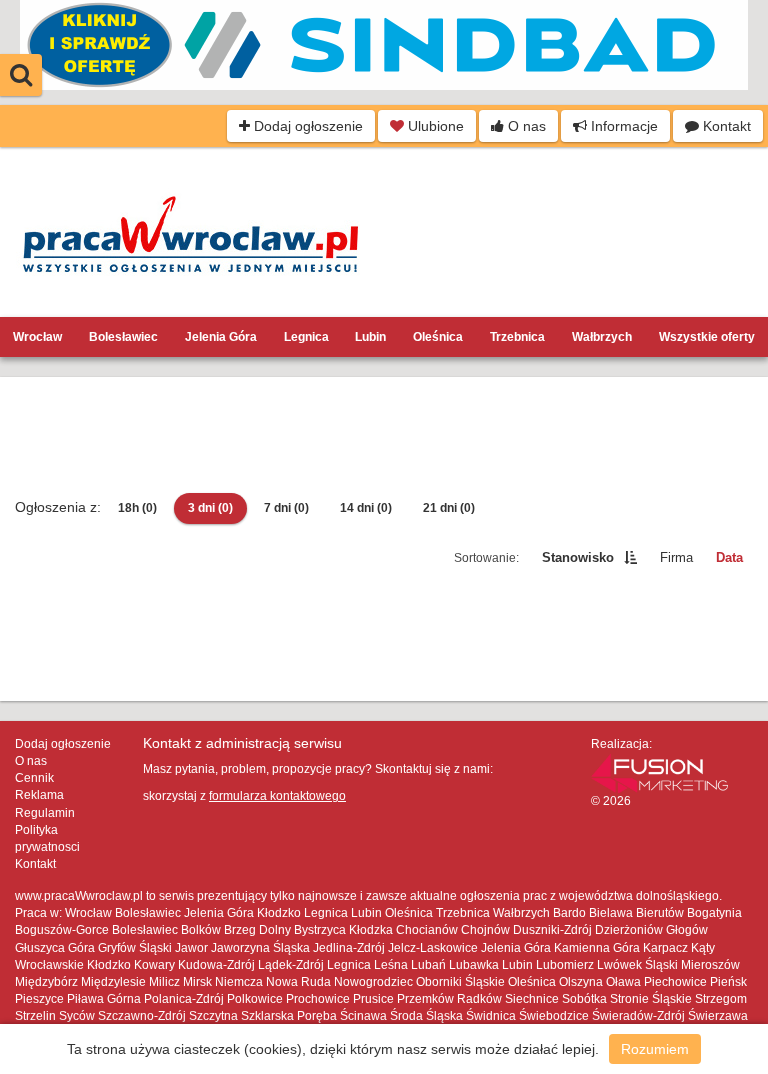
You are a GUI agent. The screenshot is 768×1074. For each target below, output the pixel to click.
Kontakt (725, 126)
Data (729, 557)
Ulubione (434, 126)
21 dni (449, 508)
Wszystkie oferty (707, 337)
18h (137, 508)
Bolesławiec (123, 337)
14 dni (366, 508)
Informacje (622, 126)
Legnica (306, 337)
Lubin (370, 337)
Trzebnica (517, 337)
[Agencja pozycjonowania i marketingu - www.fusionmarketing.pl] (659, 772)
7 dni (286, 508)
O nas (525, 126)
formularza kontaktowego (277, 796)
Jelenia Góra (221, 337)
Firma (676, 557)
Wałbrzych (602, 337)
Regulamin (45, 813)
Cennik (34, 778)
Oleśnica (438, 337)
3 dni (210, 508)
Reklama (39, 795)
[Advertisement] (384, 437)
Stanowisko (578, 557)
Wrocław (37, 337)
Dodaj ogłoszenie (306, 126)
